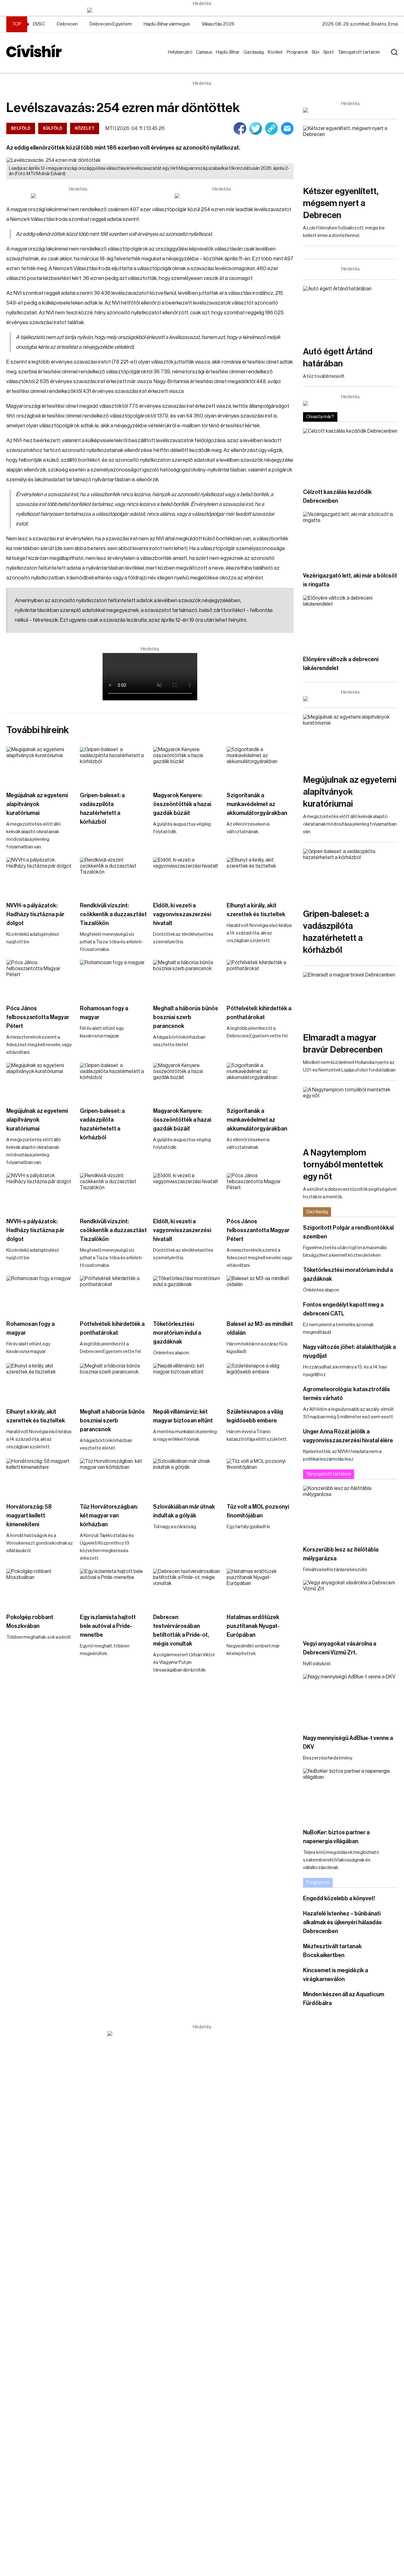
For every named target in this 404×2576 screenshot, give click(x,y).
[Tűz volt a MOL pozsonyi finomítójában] (260, 1477)
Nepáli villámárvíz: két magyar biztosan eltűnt (183, 1416)
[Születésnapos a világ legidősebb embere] (260, 1382)
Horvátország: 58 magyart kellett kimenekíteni (29, 1516)
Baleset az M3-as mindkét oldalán (260, 1328)
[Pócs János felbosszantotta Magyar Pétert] (40, 979)
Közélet (276, 52)
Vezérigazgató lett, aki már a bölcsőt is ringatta (350, 580)
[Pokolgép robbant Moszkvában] (40, 1588)
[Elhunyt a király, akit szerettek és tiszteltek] (260, 876)
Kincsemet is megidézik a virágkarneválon (336, 1975)
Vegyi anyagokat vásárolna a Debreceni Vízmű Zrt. (340, 1648)
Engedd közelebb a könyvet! (339, 1898)
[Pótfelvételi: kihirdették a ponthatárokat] (260, 979)
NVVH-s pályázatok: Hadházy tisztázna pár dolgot (35, 914)
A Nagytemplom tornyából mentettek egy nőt (343, 1165)
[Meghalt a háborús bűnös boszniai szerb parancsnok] (187, 979)
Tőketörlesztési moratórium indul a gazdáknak (177, 1333)
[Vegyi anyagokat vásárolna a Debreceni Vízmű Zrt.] (350, 1607)
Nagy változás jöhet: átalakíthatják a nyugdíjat (349, 1351)
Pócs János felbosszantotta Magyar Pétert (38, 1017)
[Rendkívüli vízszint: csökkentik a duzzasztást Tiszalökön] (113, 876)
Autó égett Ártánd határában (338, 358)
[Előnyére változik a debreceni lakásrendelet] (350, 622)
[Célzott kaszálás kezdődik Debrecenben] (350, 455)
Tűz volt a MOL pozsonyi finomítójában (258, 1511)
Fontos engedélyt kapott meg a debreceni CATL (343, 1309)
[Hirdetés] (202, 10)
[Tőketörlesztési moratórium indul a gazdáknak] (187, 1295)
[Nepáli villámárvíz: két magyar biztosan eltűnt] (187, 1382)
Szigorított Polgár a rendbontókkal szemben (348, 1232)
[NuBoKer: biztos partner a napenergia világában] (350, 1795)
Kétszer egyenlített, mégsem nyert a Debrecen (341, 203)
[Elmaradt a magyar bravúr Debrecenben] (350, 999)
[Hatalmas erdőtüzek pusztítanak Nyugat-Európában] (260, 1588)
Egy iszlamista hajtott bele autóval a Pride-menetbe (108, 1626)
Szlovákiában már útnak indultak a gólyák (184, 1511)
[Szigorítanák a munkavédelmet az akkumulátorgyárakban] (260, 766)
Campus (205, 52)
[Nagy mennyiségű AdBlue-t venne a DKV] (350, 1701)
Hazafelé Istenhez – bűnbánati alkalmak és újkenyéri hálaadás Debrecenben (342, 1922)
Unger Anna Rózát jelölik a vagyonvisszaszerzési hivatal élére (348, 1436)
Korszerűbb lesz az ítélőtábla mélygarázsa (341, 1554)
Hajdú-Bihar (224, 58)
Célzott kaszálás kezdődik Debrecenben (337, 496)
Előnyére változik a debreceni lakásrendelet (341, 664)
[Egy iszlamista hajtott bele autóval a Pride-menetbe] (113, 1588)
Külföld (53, 128)
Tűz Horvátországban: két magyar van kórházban (109, 1516)
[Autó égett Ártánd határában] (350, 313)
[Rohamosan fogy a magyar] (113, 979)
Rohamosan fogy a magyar (104, 1013)
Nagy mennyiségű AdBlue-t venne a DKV (348, 1742)
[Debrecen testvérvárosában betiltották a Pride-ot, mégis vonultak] (187, 1588)
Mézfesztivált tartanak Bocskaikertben (332, 1951)
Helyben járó (177, 58)
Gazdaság (255, 52)
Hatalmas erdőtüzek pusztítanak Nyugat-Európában (253, 1626)
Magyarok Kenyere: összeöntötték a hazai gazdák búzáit (182, 804)
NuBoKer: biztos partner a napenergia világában (336, 1837)
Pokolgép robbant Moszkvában (30, 1622)
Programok (299, 52)
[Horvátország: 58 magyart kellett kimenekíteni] (40, 1477)
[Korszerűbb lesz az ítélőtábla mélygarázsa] (350, 1512)
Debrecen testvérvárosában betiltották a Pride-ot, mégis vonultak (181, 1630)
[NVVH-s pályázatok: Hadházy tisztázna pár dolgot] (40, 876)
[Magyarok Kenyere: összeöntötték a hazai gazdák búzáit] (187, 766)
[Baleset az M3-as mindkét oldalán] (260, 1295)
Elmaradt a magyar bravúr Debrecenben (343, 1044)
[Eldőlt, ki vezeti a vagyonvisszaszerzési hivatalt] (187, 876)
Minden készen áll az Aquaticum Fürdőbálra (344, 1999)
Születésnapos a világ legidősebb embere (255, 1416)
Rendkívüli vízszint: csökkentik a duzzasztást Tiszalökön (113, 914)
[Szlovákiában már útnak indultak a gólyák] (187, 1477)
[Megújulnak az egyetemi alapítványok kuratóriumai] (40, 766)
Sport (330, 52)
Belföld (21, 128)
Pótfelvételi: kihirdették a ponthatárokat (259, 1013)
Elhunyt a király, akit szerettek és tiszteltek (256, 910)
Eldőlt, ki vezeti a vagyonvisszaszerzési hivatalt (182, 914)
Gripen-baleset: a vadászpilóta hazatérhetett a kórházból (102, 809)
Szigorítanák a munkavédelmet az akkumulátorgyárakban (257, 804)
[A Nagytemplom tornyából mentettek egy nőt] (350, 1114)
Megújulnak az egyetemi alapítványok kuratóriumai (37, 804)
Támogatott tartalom (351, 58)
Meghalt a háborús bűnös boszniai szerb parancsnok (186, 1017)
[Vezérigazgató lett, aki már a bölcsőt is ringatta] (350, 538)
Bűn (317, 52)
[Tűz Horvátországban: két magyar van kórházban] (113, 1477)
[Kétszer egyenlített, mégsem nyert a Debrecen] (350, 152)
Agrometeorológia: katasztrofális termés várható (347, 1394)
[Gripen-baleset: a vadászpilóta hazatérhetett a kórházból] (113, 766)
